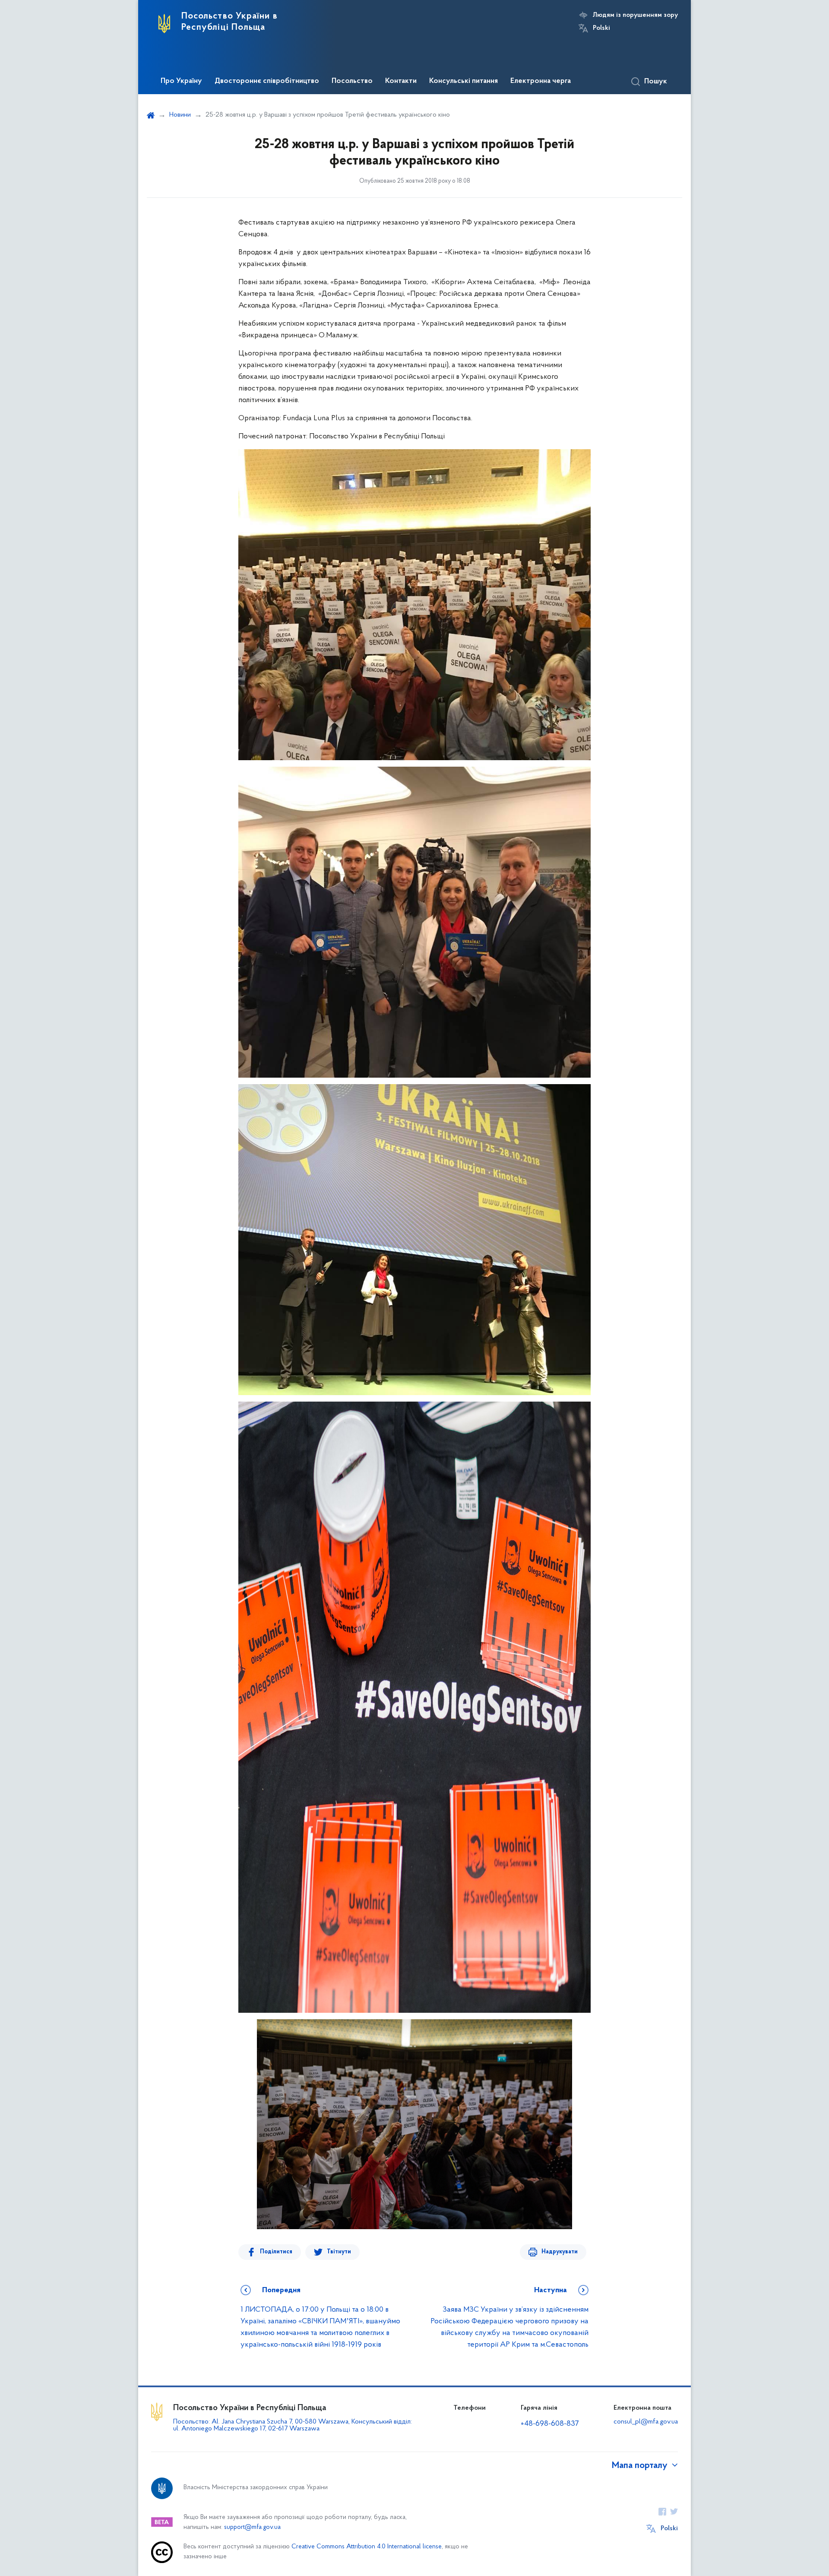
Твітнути (339, 2252)
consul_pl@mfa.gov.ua (646, 2422)
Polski (601, 28)
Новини (180, 115)
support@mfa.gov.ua (252, 2527)
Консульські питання (464, 81)
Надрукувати (560, 2252)
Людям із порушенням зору (635, 15)
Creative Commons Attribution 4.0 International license (367, 2547)
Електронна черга (541, 81)
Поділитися (276, 2252)
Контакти (401, 81)
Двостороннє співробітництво (267, 81)
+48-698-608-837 (550, 2424)
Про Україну (181, 81)
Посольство (352, 81)
